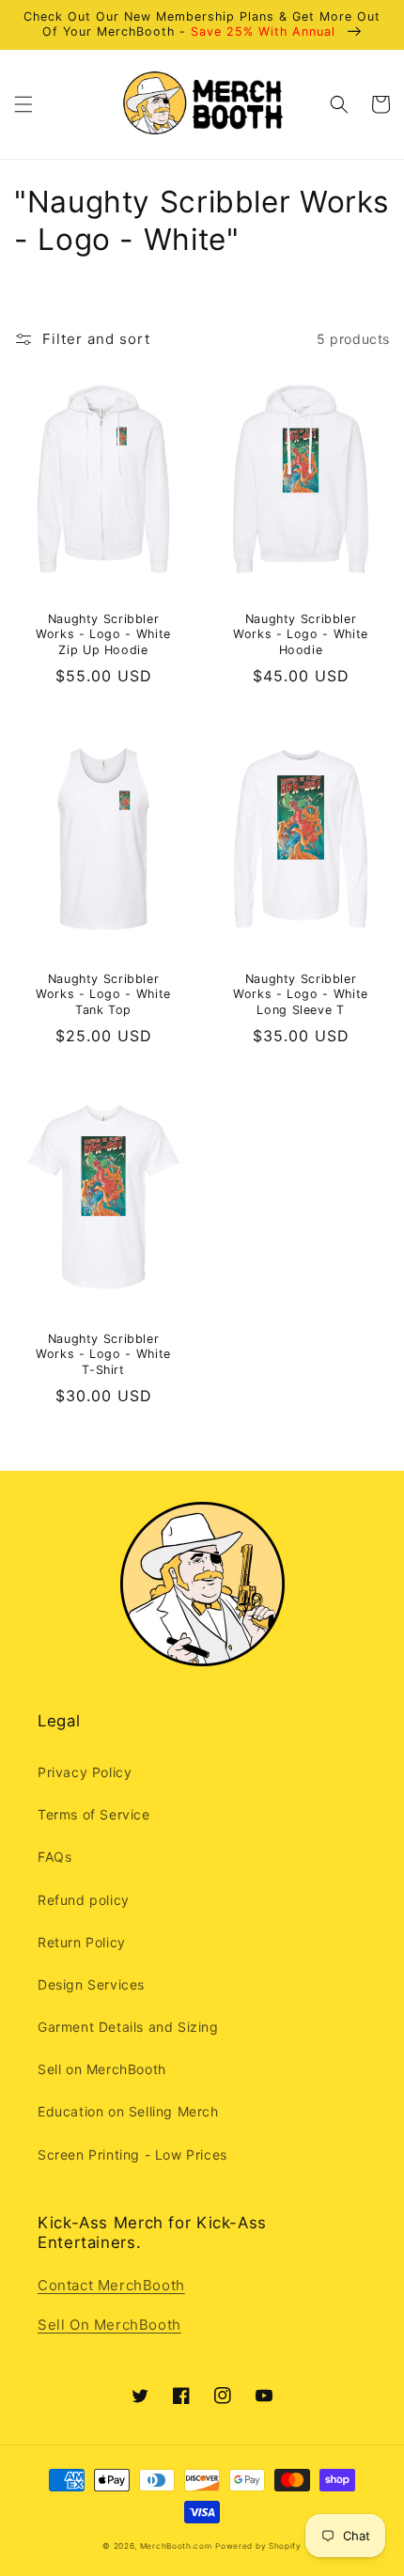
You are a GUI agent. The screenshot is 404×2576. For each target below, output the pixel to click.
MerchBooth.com (176, 2546)
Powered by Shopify (258, 2546)
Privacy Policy (85, 1772)
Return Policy (82, 1942)
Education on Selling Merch (128, 2111)
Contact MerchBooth (111, 2285)
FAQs (54, 1857)
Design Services (91, 1984)
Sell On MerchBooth (109, 2325)
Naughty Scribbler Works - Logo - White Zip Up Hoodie (103, 634)
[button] (23, 104)
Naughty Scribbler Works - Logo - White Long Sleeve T (301, 994)
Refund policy (84, 1900)
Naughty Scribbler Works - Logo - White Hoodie (301, 634)
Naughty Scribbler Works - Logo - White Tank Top (103, 994)
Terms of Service (94, 1814)
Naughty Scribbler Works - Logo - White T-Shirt (103, 1354)
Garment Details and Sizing (128, 2027)
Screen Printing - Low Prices (132, 2154)
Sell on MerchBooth (102, 2069)
